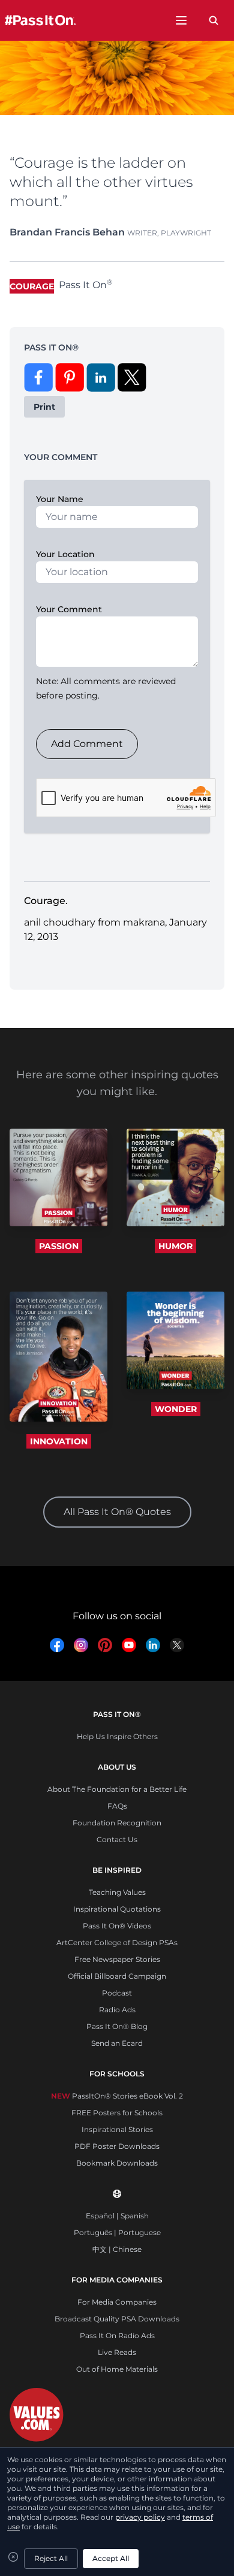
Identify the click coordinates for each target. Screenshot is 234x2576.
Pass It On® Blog (117, 2026)
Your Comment (69, 609)
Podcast (117, 1993)
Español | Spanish (117, 2216)
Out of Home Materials (117, 2369)
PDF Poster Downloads (117, 2146)
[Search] (214, 20)
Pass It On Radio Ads (117, 2335)
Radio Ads (117, 2010)
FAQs (117, 1806)
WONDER (176, 1409)
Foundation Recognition (117, 1823)
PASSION (59, 1246)
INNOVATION (59, 1441)
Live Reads (117, 2352)
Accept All (111, 2558)
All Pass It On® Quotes (117, 1512)
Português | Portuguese (117, 2232)
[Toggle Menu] (181, 20)
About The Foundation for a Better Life (117, 1789)
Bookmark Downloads (117, 2163)
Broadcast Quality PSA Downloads (117, 2319)
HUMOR (175, 1246)
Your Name (60, 499)
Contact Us (117, 1839)
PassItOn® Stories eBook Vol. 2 (117, 2096)
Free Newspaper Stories (117, 1959)
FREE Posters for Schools (117, 2113)
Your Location (65, 554)
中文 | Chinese (117, 2249)
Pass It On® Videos (117, 1926)
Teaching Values (117, 1892)
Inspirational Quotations (117, 1909)
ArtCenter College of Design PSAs (117, 1942)
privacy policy (140, 2517)
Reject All (51, 2558)
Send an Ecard (117, 2043)
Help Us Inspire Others (117, 1736)
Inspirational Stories (117, 2129)
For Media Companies (117, 2302)
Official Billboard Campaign (117, 1976)
